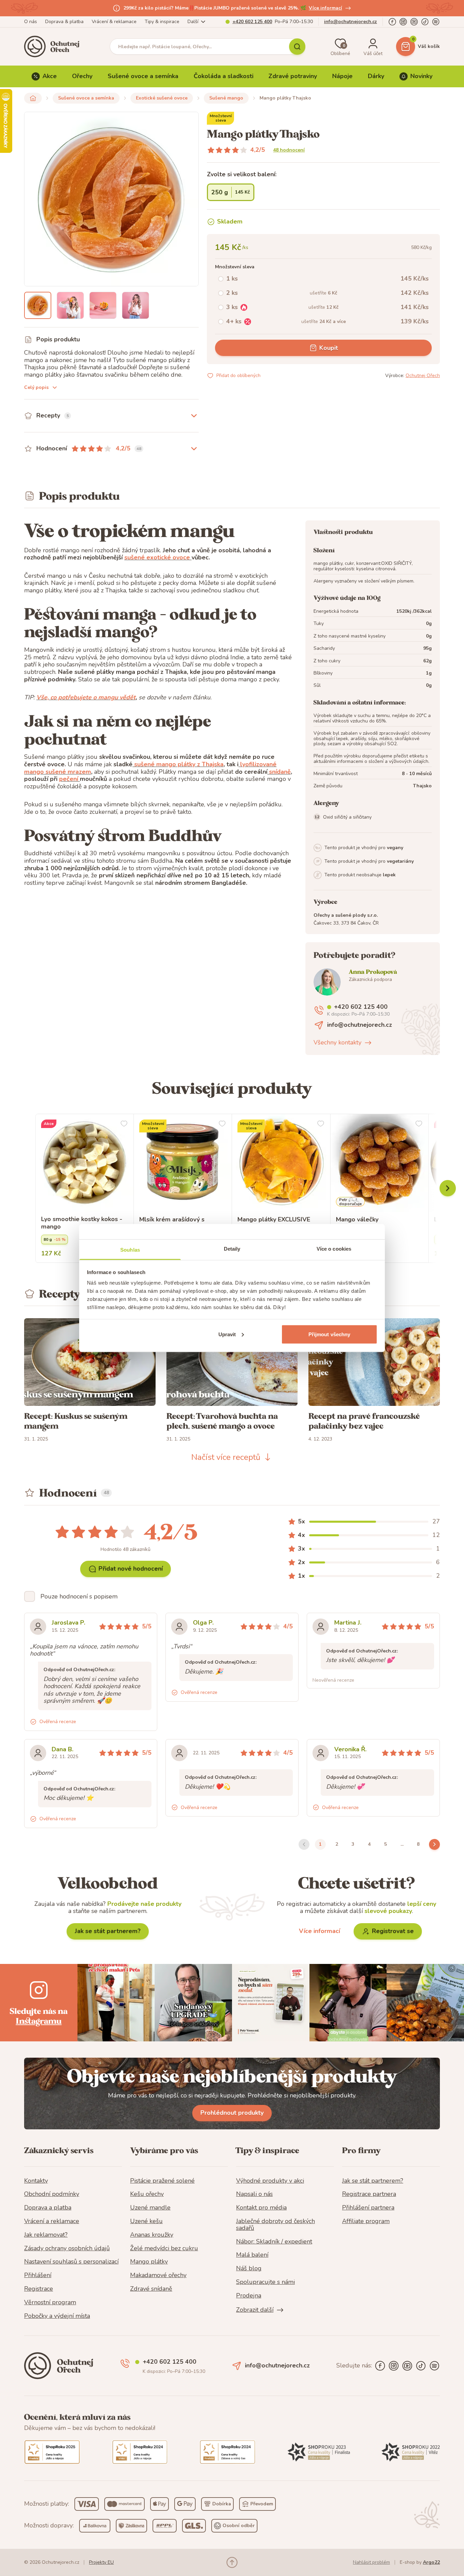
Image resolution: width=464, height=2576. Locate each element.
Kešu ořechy (147, 2194)
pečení (69, 779)
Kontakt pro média (261, 2208)
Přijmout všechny (329, 1334)
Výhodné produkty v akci (270, 2181)
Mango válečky (357, 1220)
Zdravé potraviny (293, 76)
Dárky (376, 76)
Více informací (325, 8)
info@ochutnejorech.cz (351, 22)
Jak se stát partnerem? (108, 1931)
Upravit (227, 1334)
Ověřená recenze (58, 1722)
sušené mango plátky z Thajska (178, 764)
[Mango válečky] (380, 1163)
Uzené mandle (150, 2208)
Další (193, 22)
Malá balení (252, 2255)
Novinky (421, 76)
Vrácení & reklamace (114, 22)
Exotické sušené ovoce (162, 98)
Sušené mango (226, 98)
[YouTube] (414, 22)
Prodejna (249, 2296)
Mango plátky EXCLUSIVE (274, 1220)
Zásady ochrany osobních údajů (67, 2249)
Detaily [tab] (232, 1249)
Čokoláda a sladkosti (224, 76)
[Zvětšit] (38, 305)
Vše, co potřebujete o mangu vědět (86, 697)
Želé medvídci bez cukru (164, 2249)
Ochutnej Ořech (423, 375)
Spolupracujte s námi (265, 2282)
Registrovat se (393, 1931)
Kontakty (36, 2181)
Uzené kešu (146, 2221)
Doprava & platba (64, 22)
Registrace (39, 2289)
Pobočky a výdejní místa (57, 2316)
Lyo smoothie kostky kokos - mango (82, 1223)
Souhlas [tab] (130, 1250)
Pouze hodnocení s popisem (79, 1596)
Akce (50, 76)
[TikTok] (425, 22)
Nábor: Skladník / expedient (274, 2242)
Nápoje (342, 76)
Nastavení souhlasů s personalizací (71, 2262)
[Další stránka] (434, 1844)
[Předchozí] (448, 1188)
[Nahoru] (232, 2562)
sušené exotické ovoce (157, 557)
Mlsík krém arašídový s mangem (172, 1223)
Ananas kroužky (152, 2235)
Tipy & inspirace (162, 22)
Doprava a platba (48, 2208)
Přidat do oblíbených (238, 375)
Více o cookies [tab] (334, 1249)
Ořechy (82, 76)
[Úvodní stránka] (54, 47)
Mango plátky (149, 2262)
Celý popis (36, 387)
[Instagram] (403, 22)
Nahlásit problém (371, 2562)
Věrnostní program (50, 2303)
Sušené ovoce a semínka (143, 76)
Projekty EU (101, 2562)
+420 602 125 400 (252, 22)
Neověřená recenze (333, 1680)
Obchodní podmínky (52, 2194)
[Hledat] (297, 47)
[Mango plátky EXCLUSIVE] (281, 1163)
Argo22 (431, 2562)
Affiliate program (366, 2221)
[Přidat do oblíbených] (124, 1124)
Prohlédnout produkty (232, 2113)
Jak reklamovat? (46, 2235)
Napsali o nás (254, 2194)
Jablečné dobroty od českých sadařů (275, 2225)
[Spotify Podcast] (436, 22)
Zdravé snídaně (151, 2289)
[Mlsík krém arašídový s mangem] (183, 1163)
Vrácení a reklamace (52, 2221)
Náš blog (249, 2269)
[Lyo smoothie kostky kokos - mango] (85, 1163)
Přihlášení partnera (368, 2208)
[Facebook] (392, 22)
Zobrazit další (255, 2310)
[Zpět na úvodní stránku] (33, 98)
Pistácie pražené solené (162, 2181)
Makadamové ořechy (158, 2275)
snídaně (279, 772)
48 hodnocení (289, 150)
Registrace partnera (369, 2194)
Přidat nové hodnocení (131, 1569)
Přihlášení (38, 2275)
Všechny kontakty (337, 1043)
